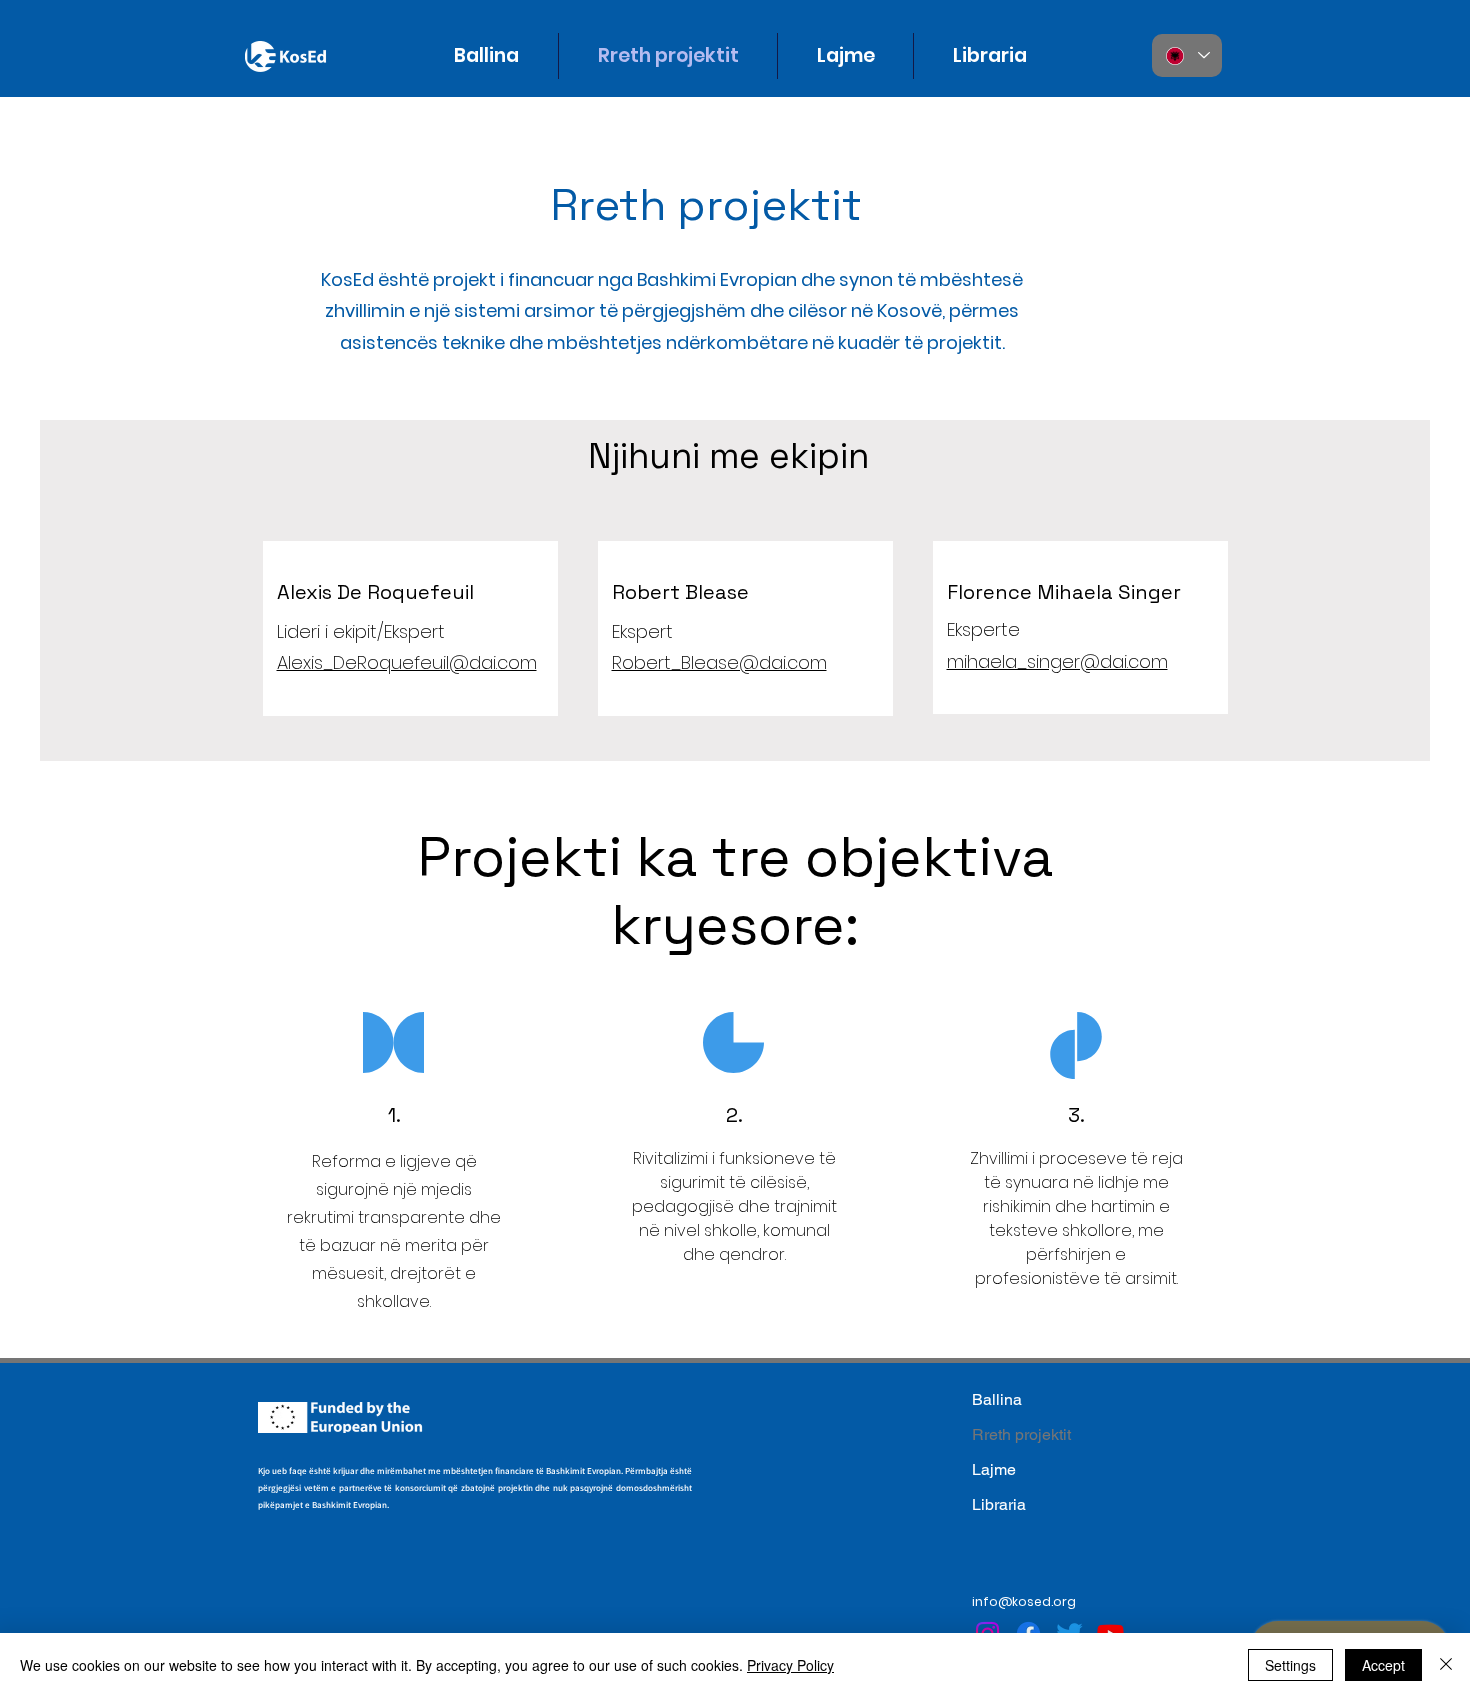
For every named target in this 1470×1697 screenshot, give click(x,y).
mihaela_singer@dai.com (1057, 661)
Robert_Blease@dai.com (719, 662)
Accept (1383, 1665)
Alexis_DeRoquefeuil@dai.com (407, 662)
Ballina (997, 1399)
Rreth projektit (1021, 1434)
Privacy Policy (790, 1665)
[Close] (1446, 1665)
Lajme (994, 1469)
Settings (1290, 1665)
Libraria (999, 1504)
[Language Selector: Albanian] (1187, 55)
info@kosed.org (1024, 1601)
